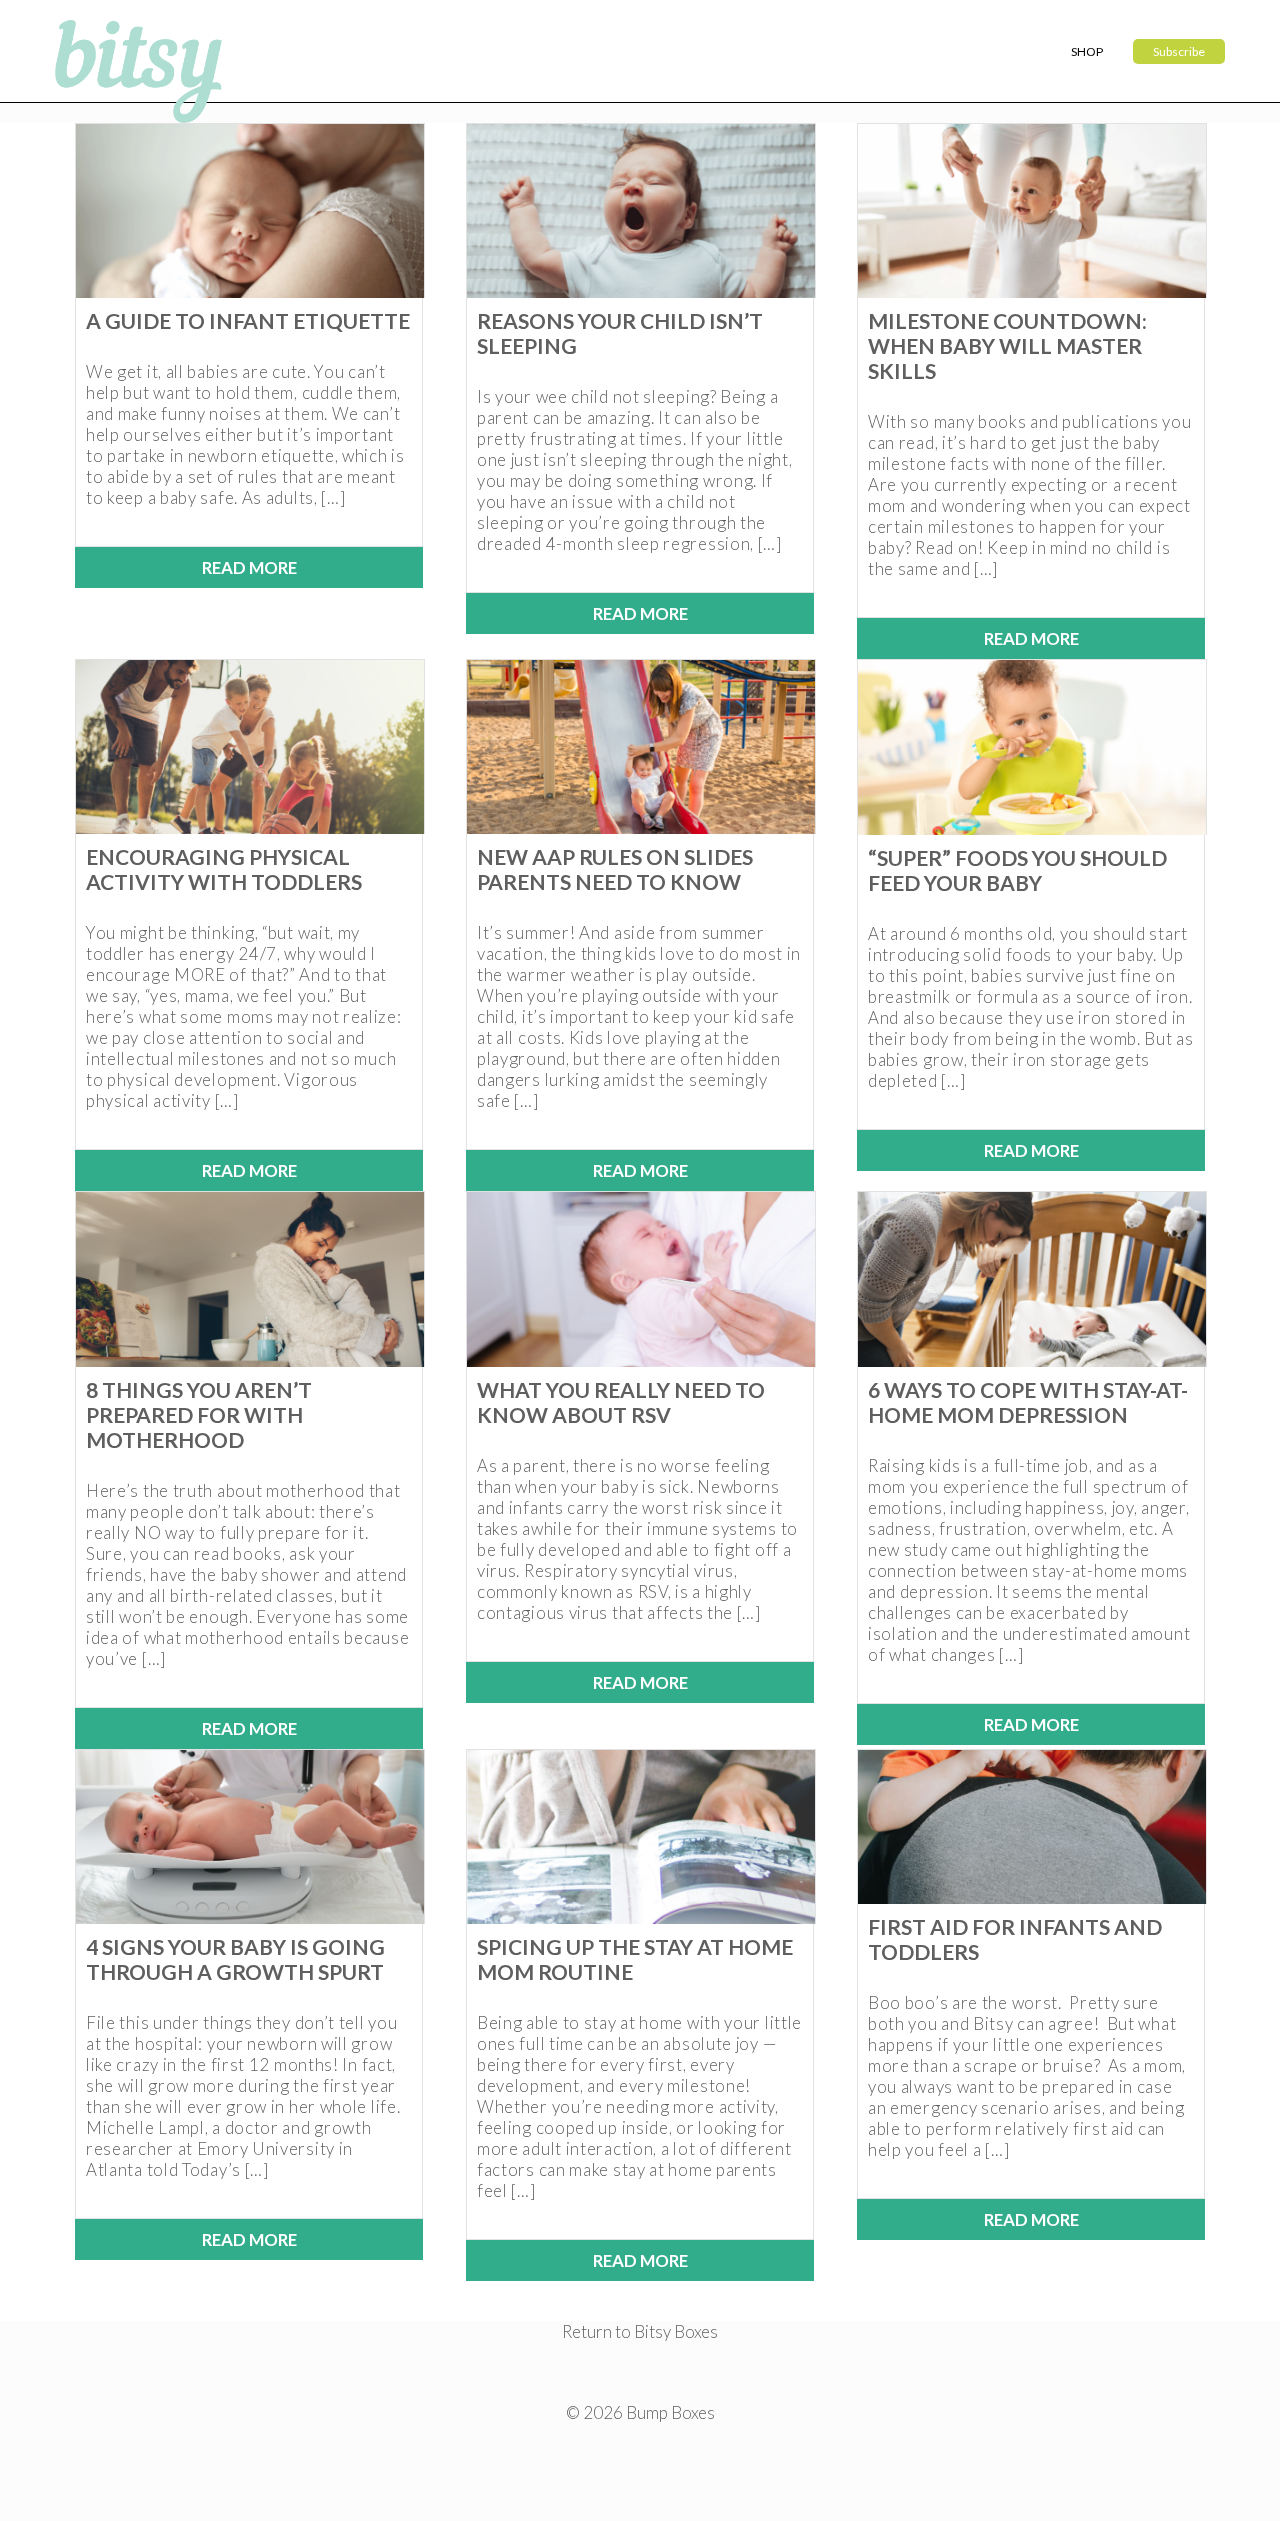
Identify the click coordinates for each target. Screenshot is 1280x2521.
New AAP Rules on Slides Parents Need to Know (615, 869)
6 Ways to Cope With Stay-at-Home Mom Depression (1028, 1402)
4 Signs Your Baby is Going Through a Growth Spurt (235, 1959)
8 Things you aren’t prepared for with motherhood (199, 1414)
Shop (1087, 51)
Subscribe (1179, 51)
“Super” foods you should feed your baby (1017, 870)
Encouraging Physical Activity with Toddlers (224, 869)
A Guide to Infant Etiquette (248, 320)
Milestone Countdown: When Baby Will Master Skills (1007, 345)
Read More (249, 567)
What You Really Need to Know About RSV (621, 1402)
